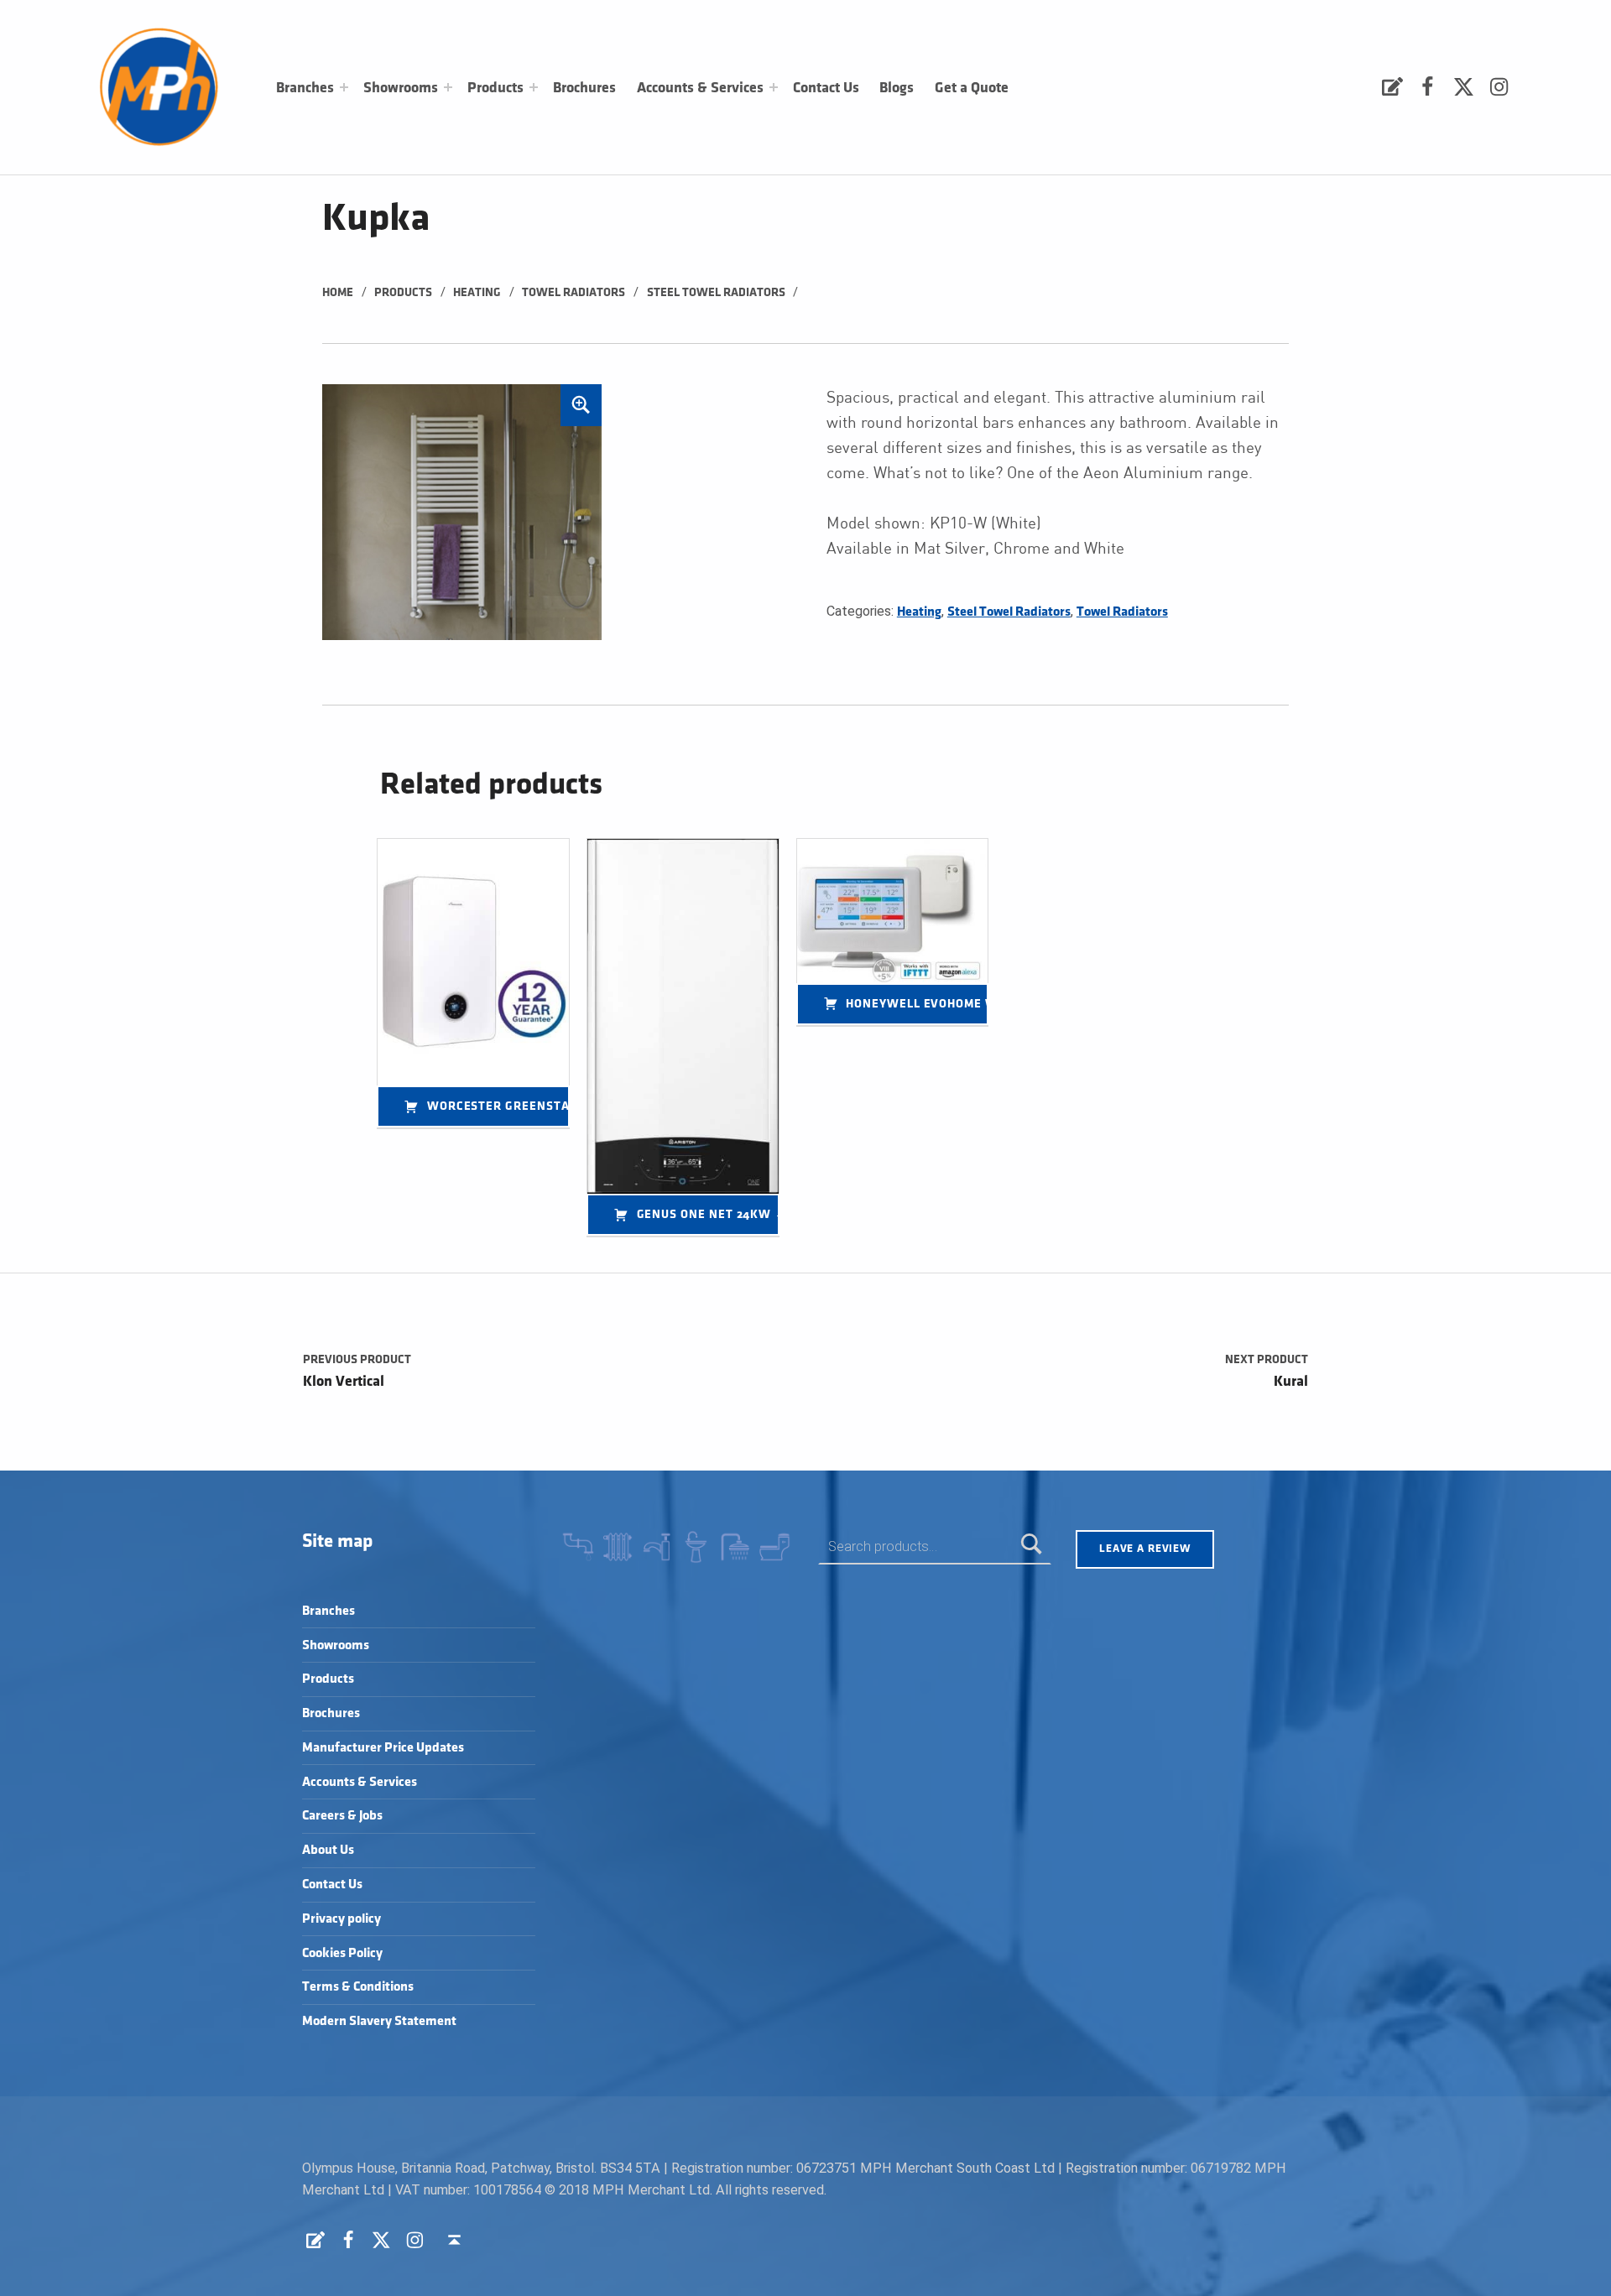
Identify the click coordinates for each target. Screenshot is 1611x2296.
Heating (477, 292)
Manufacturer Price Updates (383, 1748)
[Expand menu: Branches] (344, 87)
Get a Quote (972, 88)
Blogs (897, 88)
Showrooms (401, 88)
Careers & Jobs (342, 1816)
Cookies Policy (342, 1953)
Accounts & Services (700, 88)
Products (495, 88)
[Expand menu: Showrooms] (448, 87)
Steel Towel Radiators (716, 292)
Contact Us (826, 88)
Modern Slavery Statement (379, 2021)
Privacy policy (341, 1919)
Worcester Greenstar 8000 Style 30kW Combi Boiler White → (498, 1106)
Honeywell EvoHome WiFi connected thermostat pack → (917, 1004)
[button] (581, 405)
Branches (305, 88)
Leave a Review (1145, 1549)
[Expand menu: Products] (534, 87)
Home (338, 292)
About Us (328, 1850)
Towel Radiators (573, 292)
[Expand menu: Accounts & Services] (774, 87)
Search (1032, 1546)
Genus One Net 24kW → (708, 1214)
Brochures (584, 88)
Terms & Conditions (358, 1987)
